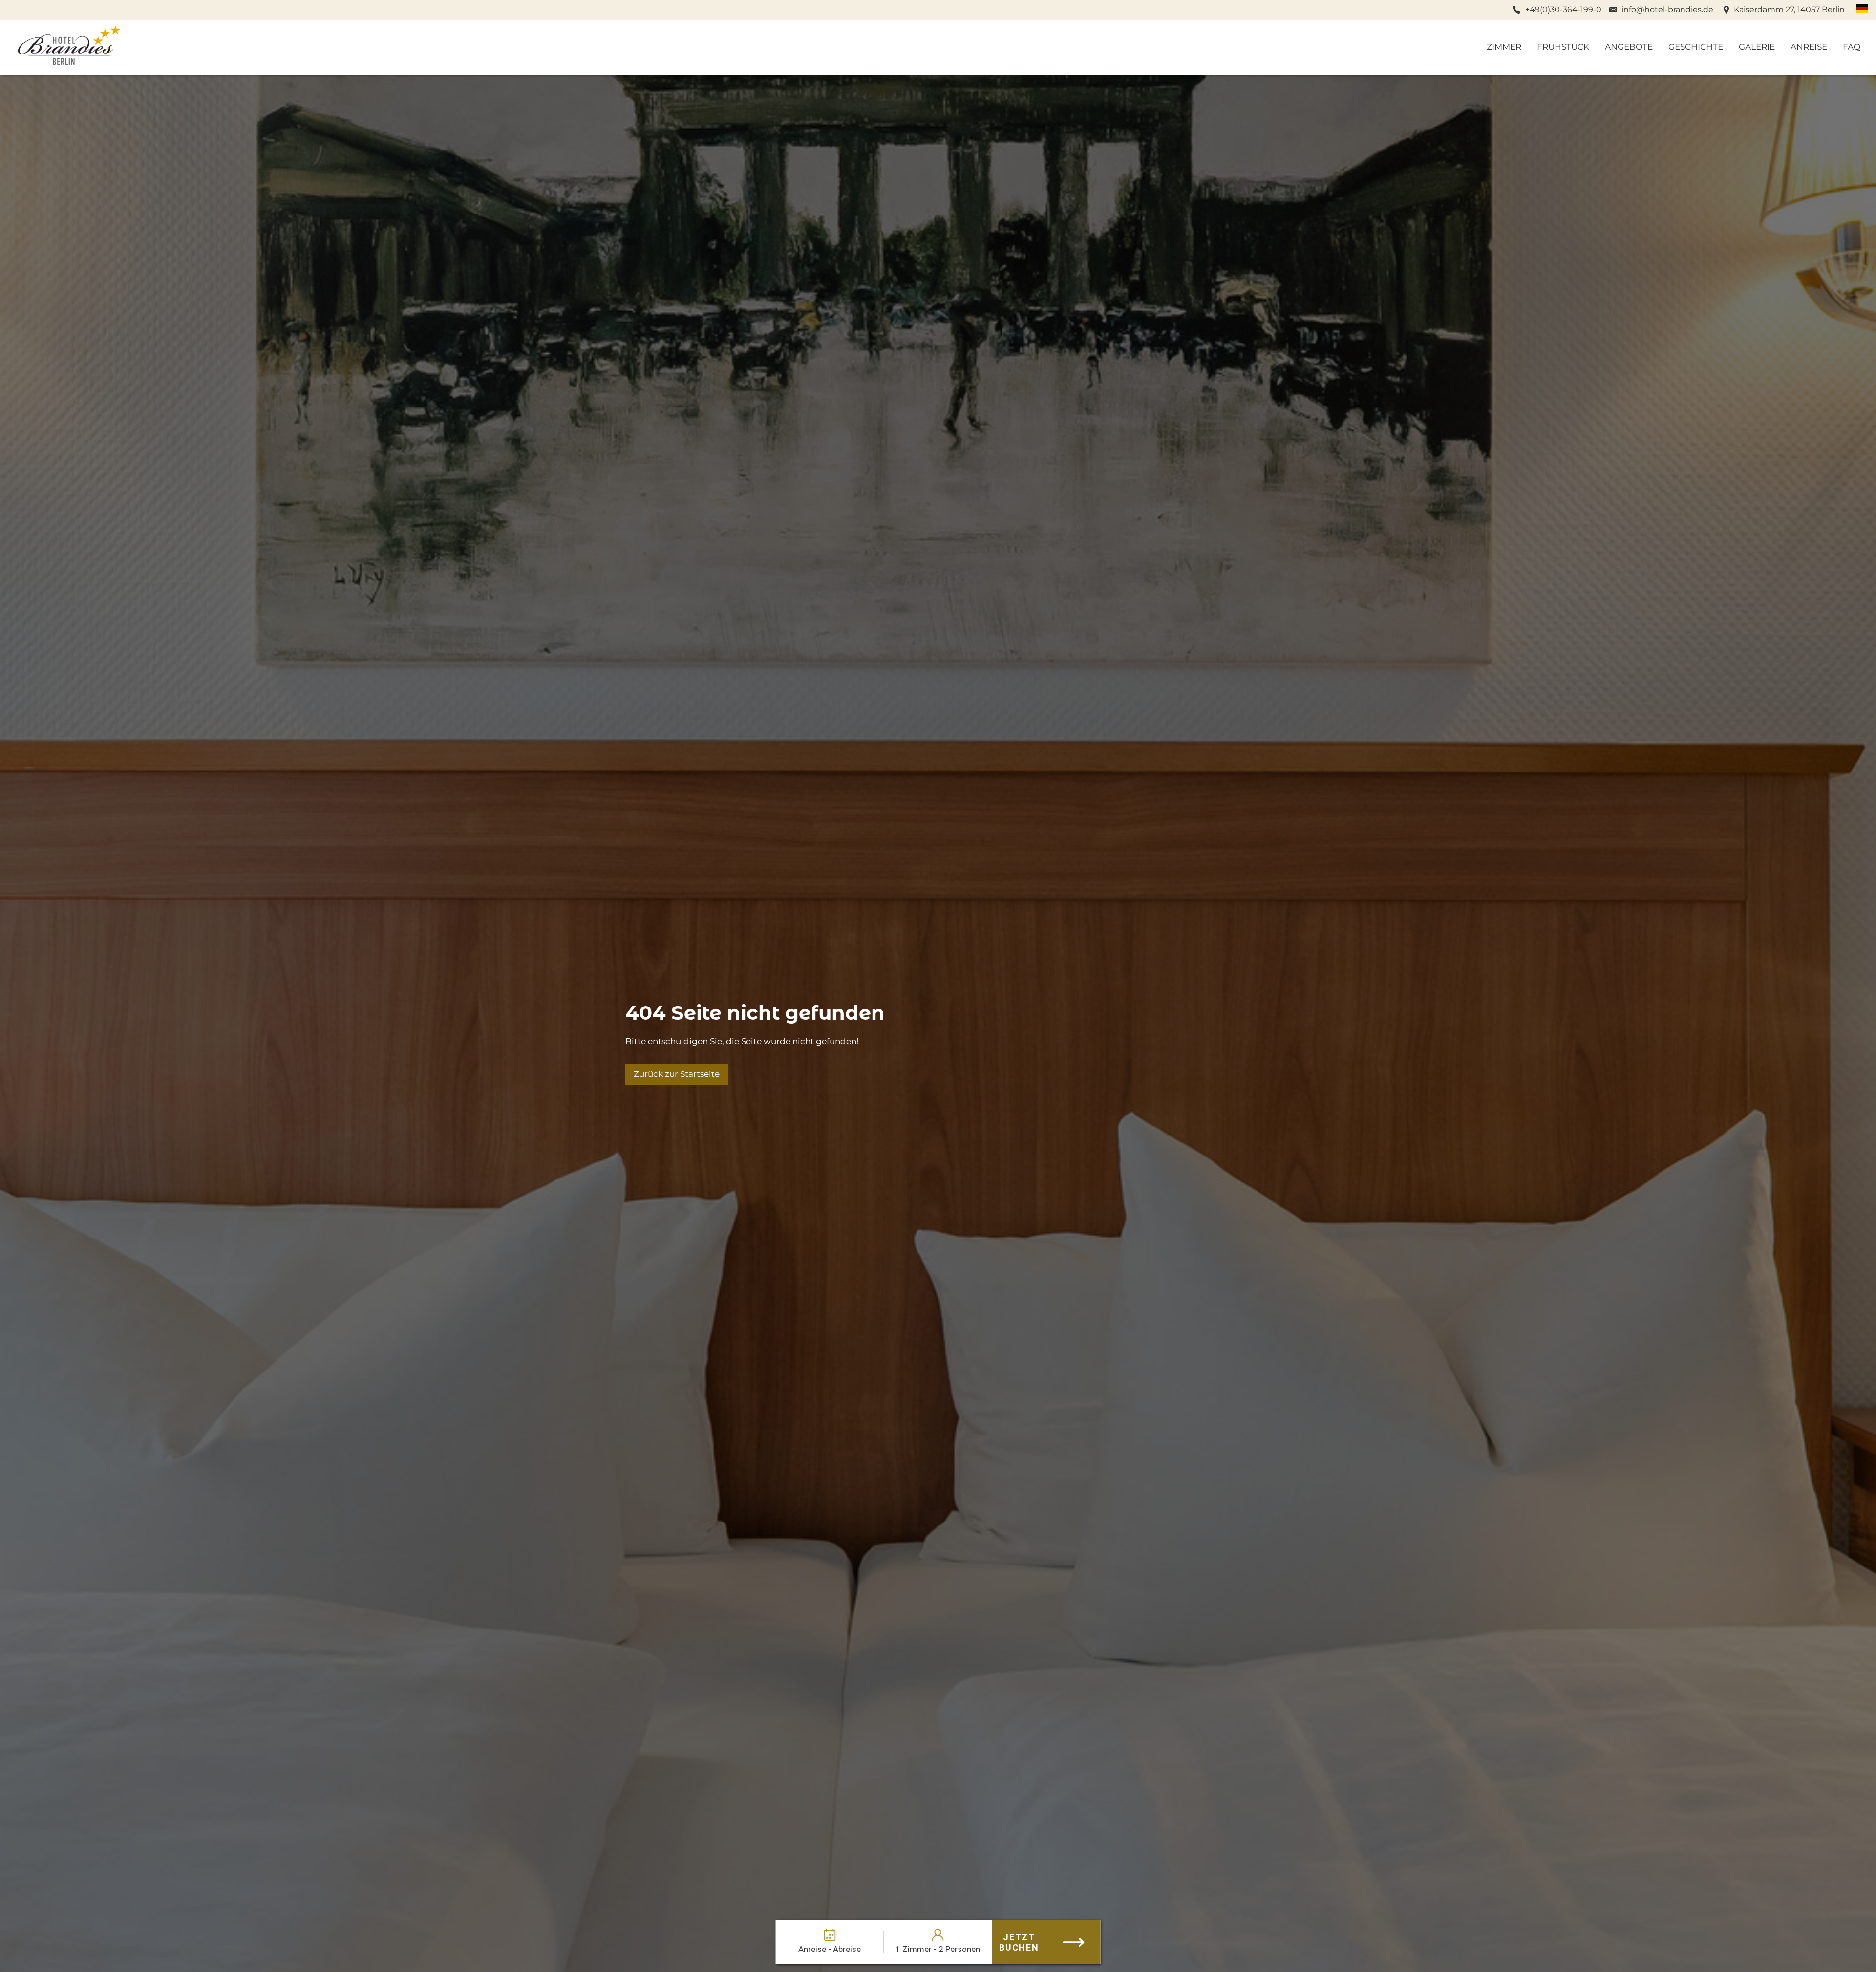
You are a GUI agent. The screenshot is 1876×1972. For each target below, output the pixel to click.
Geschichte (1696, 47)
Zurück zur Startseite (677, 1074)
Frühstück (1563, 47)
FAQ (1852, 47)
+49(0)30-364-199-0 (1563, 10)
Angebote (1629, 47)
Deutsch (1862, 9)
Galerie (1757, 47)
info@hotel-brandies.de (1667, 10)
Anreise (1809, 47)
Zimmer (1504, 47)
